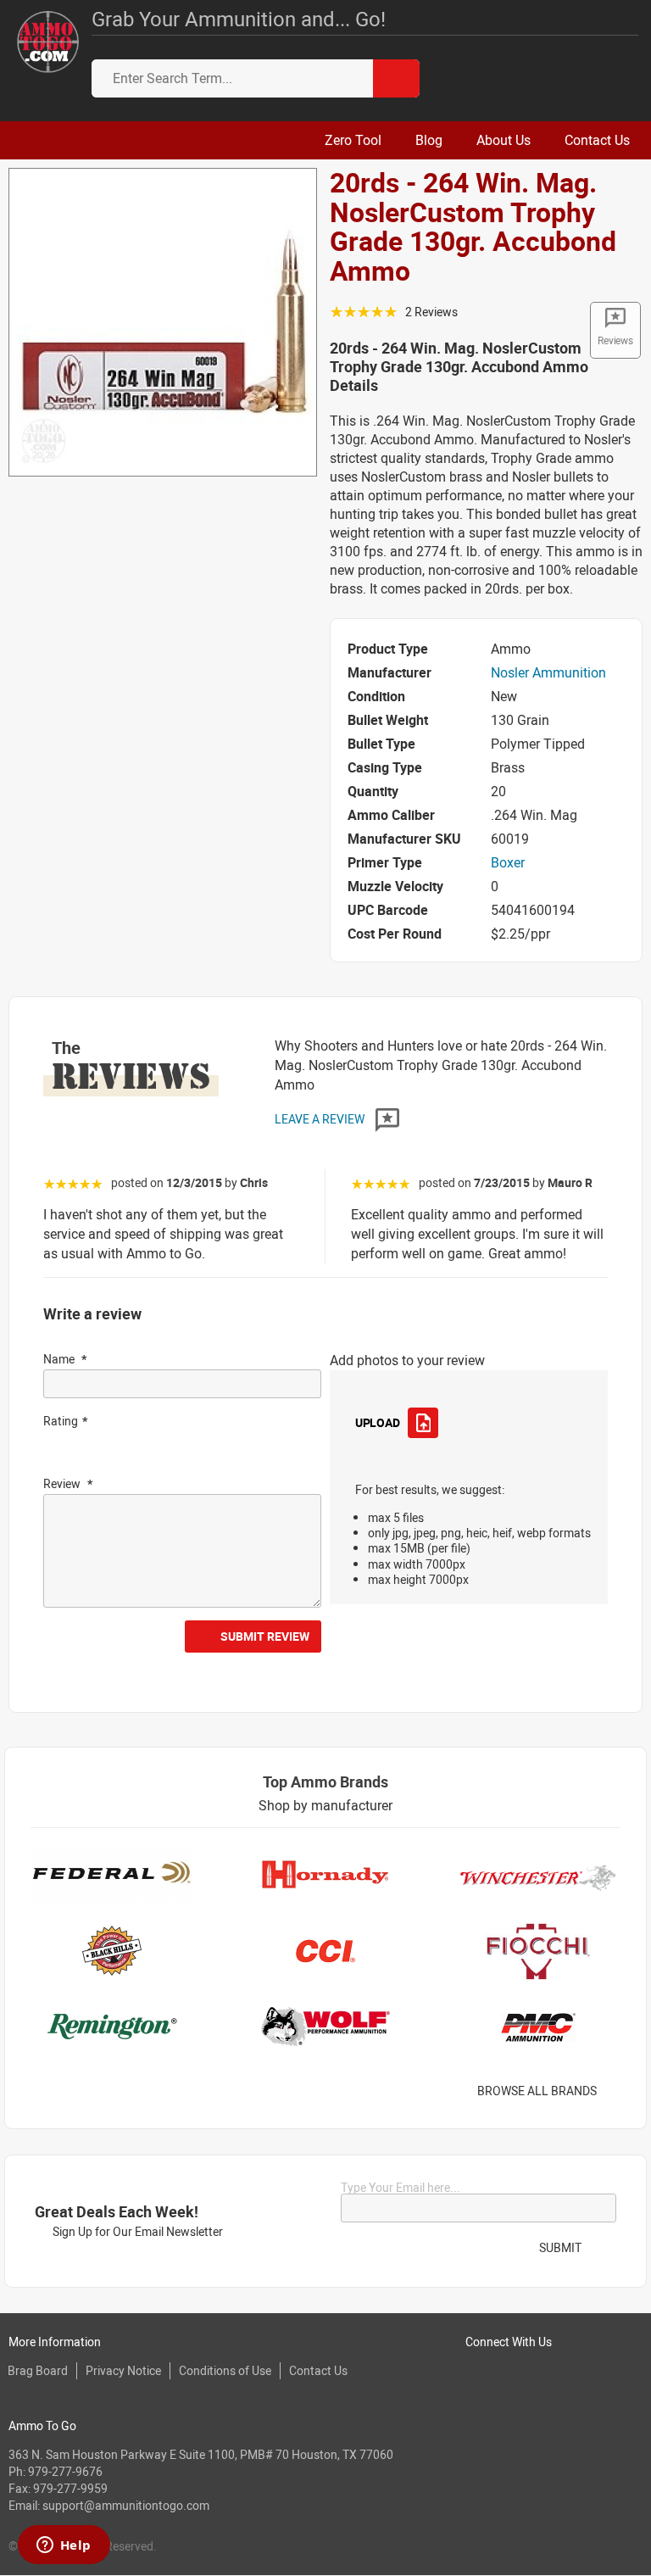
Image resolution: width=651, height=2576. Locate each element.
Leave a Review (321, 1119)
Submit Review (265, 1636)
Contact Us (318, 2370)
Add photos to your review (407, 1360)
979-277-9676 (65, 2471)
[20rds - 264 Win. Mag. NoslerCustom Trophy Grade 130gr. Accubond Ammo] (163, 321)
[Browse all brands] (618, 2091)
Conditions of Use (225, 2370)
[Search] (396, 78)
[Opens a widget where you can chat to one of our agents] (64, 2546)
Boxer (508, 862)
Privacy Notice (123, 2370)
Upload (377, 1422)
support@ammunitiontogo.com (126, 2505)
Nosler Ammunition (548, 672)
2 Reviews (431, 312)
